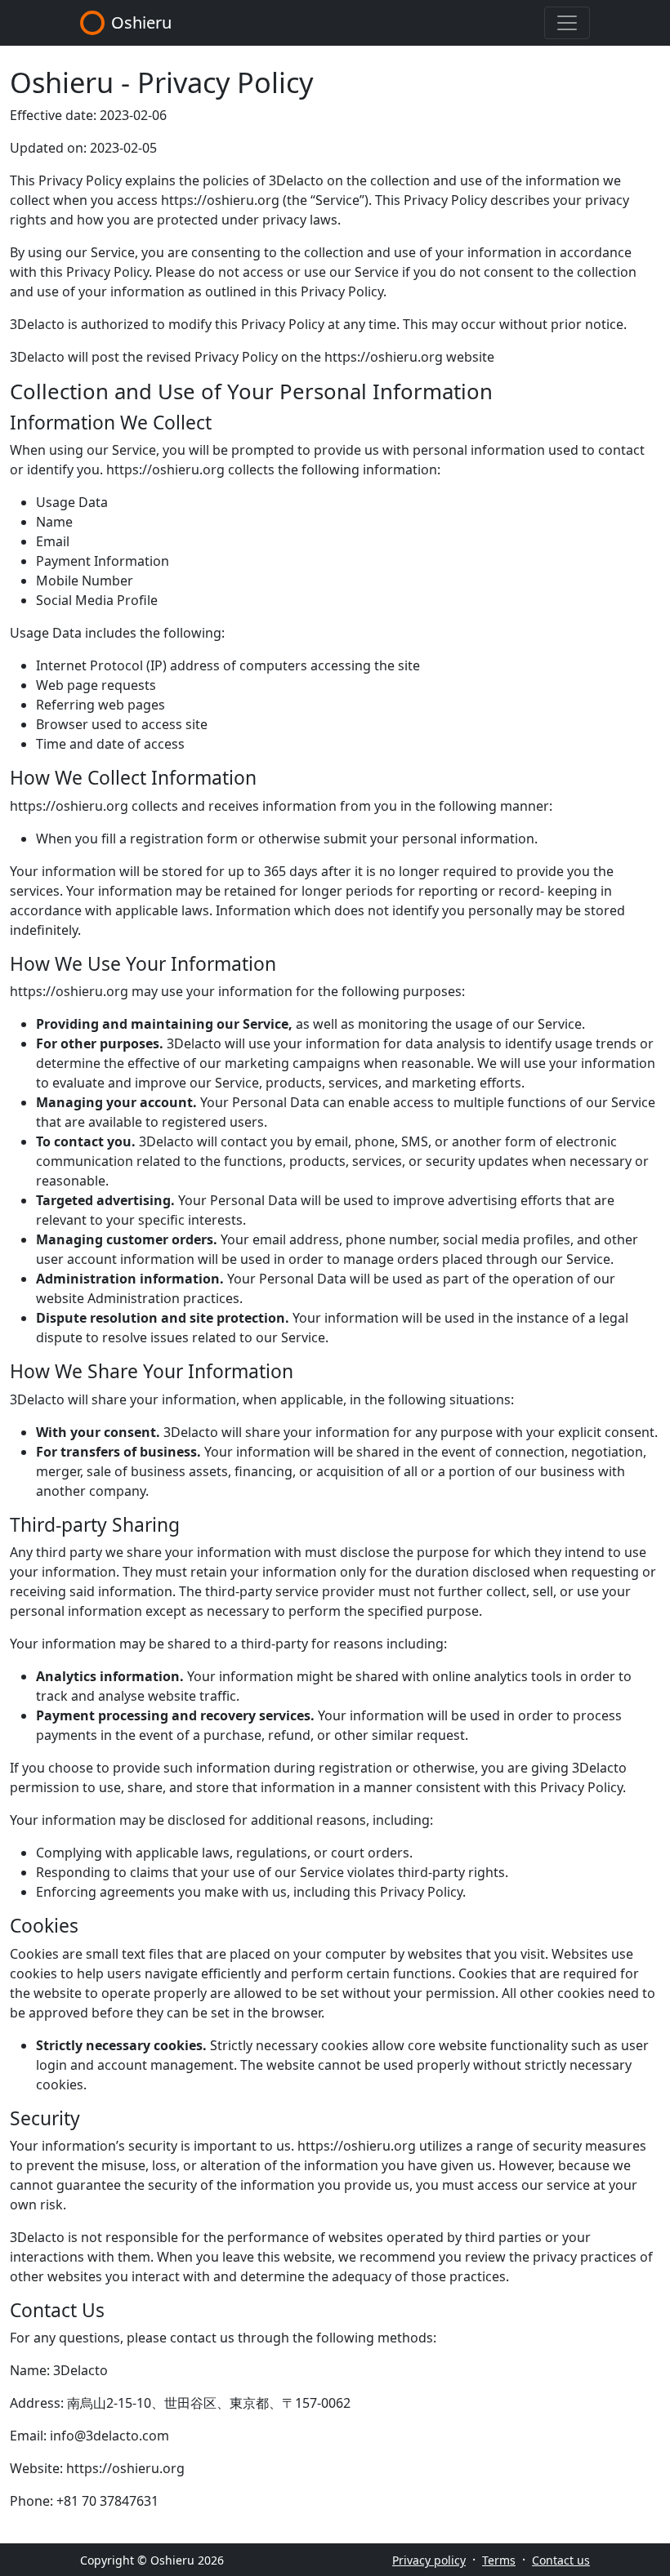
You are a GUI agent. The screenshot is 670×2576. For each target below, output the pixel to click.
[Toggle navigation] (567, 23)
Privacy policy (429, 2560)
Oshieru (141, 22)
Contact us (561, 2560)
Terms (499, 2560)
